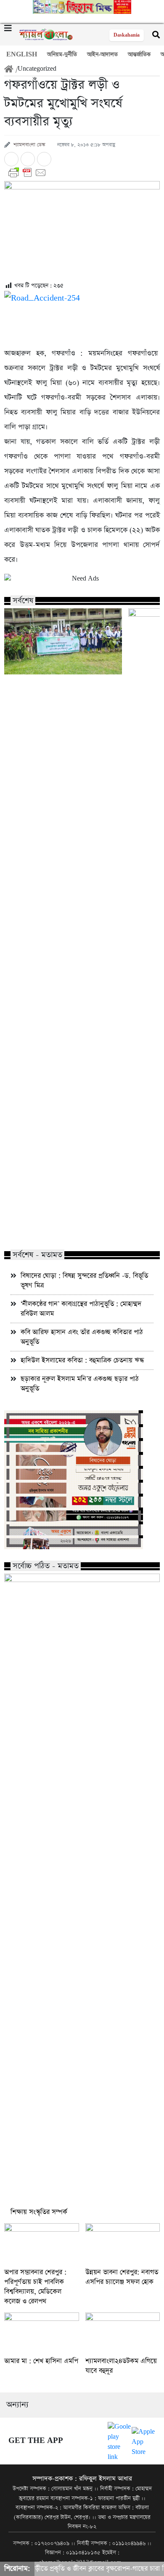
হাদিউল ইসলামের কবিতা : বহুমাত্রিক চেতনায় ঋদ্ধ (82, 1360)
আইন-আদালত (102, 55)
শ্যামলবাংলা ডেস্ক (29, 145)
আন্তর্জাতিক (139, 55)
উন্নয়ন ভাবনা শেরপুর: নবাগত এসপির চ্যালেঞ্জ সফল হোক (122, 2277)
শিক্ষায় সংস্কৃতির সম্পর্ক (39, 2212)
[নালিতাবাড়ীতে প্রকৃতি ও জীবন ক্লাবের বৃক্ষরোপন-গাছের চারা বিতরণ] (63, 641)
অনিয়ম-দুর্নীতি (62, 55)
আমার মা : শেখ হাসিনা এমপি (41, 2361)
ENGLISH (22, 55)
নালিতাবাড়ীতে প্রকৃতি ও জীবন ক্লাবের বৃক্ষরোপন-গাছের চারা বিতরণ (56, 1226)
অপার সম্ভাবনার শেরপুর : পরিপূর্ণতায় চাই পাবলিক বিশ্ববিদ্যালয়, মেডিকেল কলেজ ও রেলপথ (35, 2287)
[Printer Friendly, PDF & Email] (82, 173)
